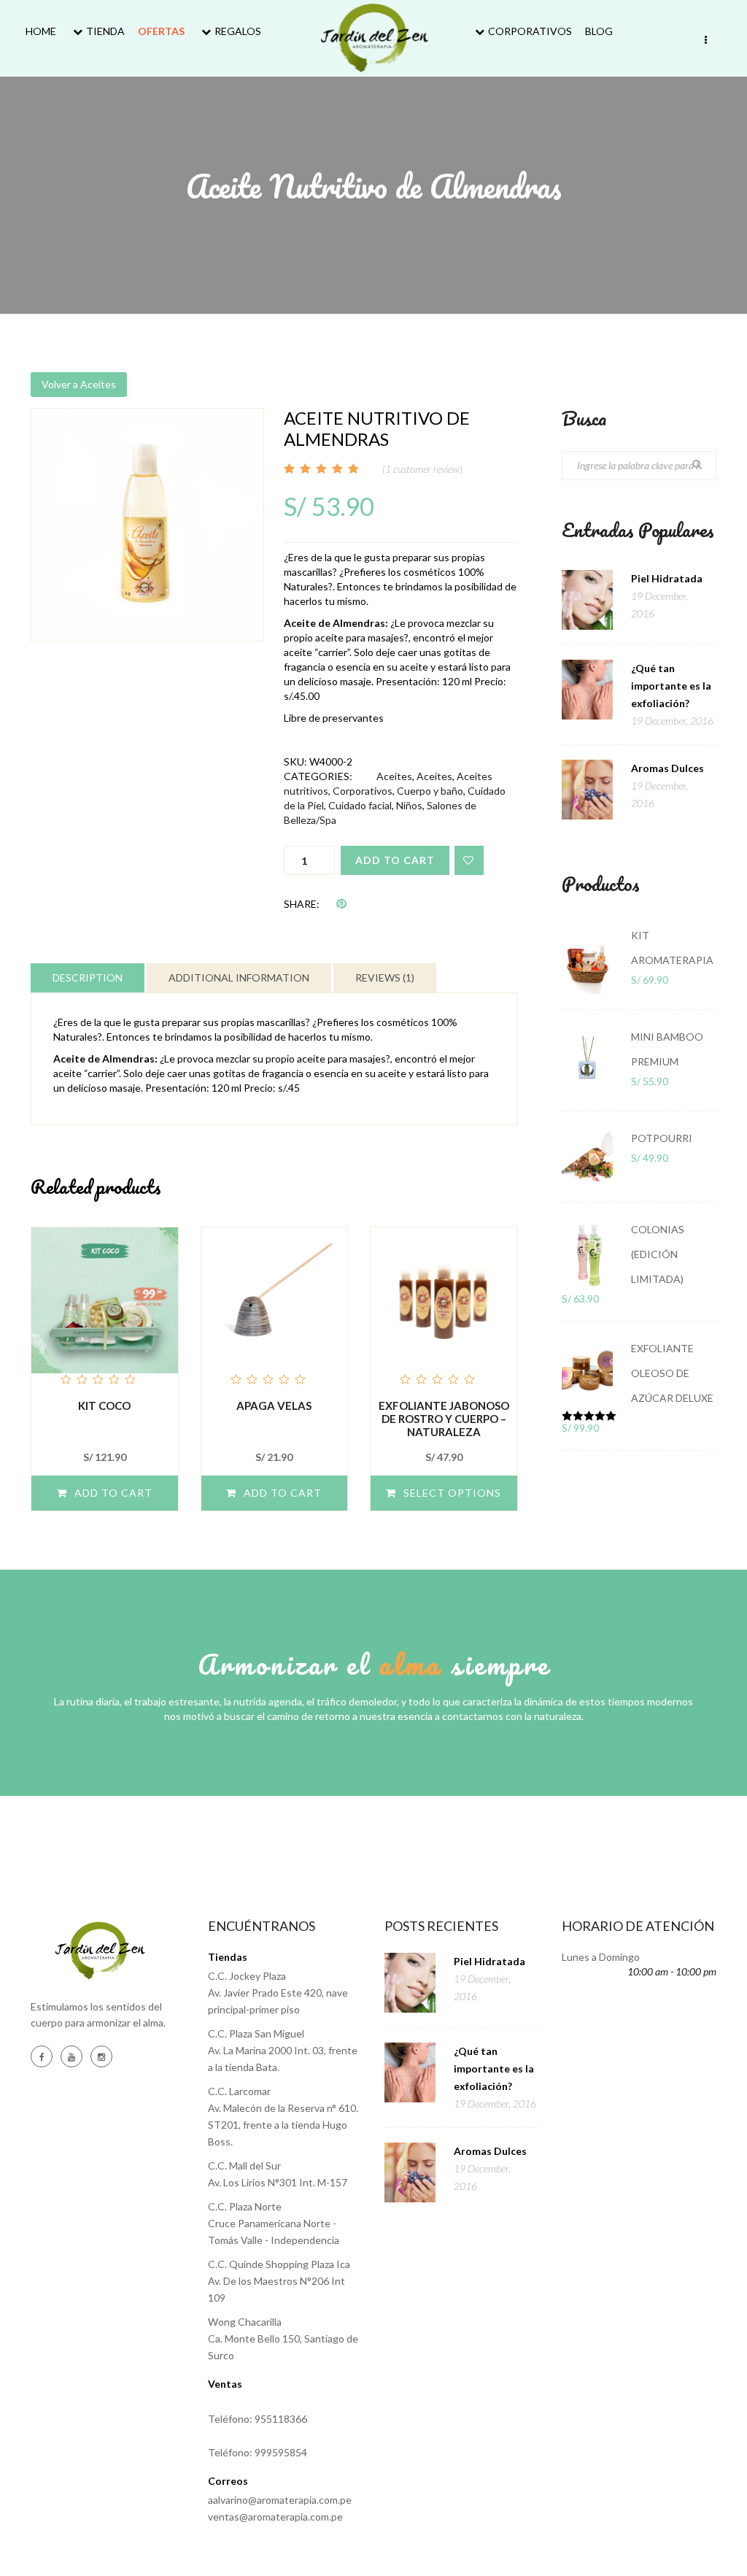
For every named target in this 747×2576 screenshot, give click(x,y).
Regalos (238, 31)
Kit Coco (104, 1405)
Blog (599, 31)
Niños (409, 805)
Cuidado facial (360, 805)
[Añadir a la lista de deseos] (469, 860)
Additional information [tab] (239, 977)
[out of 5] (105, 1308)
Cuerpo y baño (430, 791)
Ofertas (161, 31)
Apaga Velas (274, 1405)
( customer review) (422, 469)
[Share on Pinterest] (341, 903)
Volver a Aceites (79, 384)
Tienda (105, 31)
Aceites (394, 776)
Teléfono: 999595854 (258, 2452)
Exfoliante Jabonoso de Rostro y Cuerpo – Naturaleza (444, 1419)
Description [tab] (88, 977)
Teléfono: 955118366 (258, 2419)
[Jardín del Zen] (374, 38)
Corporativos (530, 31)
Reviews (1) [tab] (385, 977)
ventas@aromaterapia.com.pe (275, 2517)
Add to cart (395, 860)
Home (41, 31)
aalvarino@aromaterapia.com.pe (280, 2500)
